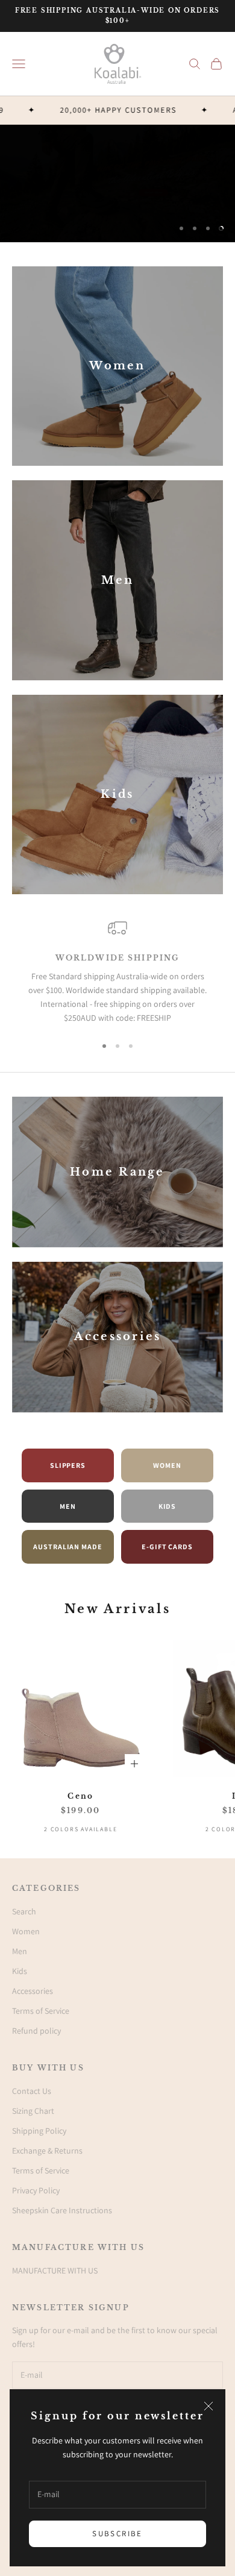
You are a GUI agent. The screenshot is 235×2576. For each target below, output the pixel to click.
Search (24, 1911)
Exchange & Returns (47, 2151)
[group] (117, 183)
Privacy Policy (36, 2190)
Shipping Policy (39, 2131)
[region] (117, 183)
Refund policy (36, 2031)
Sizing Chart (33, 2111)
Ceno (80, 1796)
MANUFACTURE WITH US (55, 2270)
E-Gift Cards (168, 1547)
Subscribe (117, 2534)
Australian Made (68, 1547)
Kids (168, 1506)
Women (167, 1465)
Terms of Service (41, 2011)
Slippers (68, 1465)
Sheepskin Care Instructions (62, 2210)
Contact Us (32, 2091)
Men (68, 1506)
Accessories (33, 1991)
